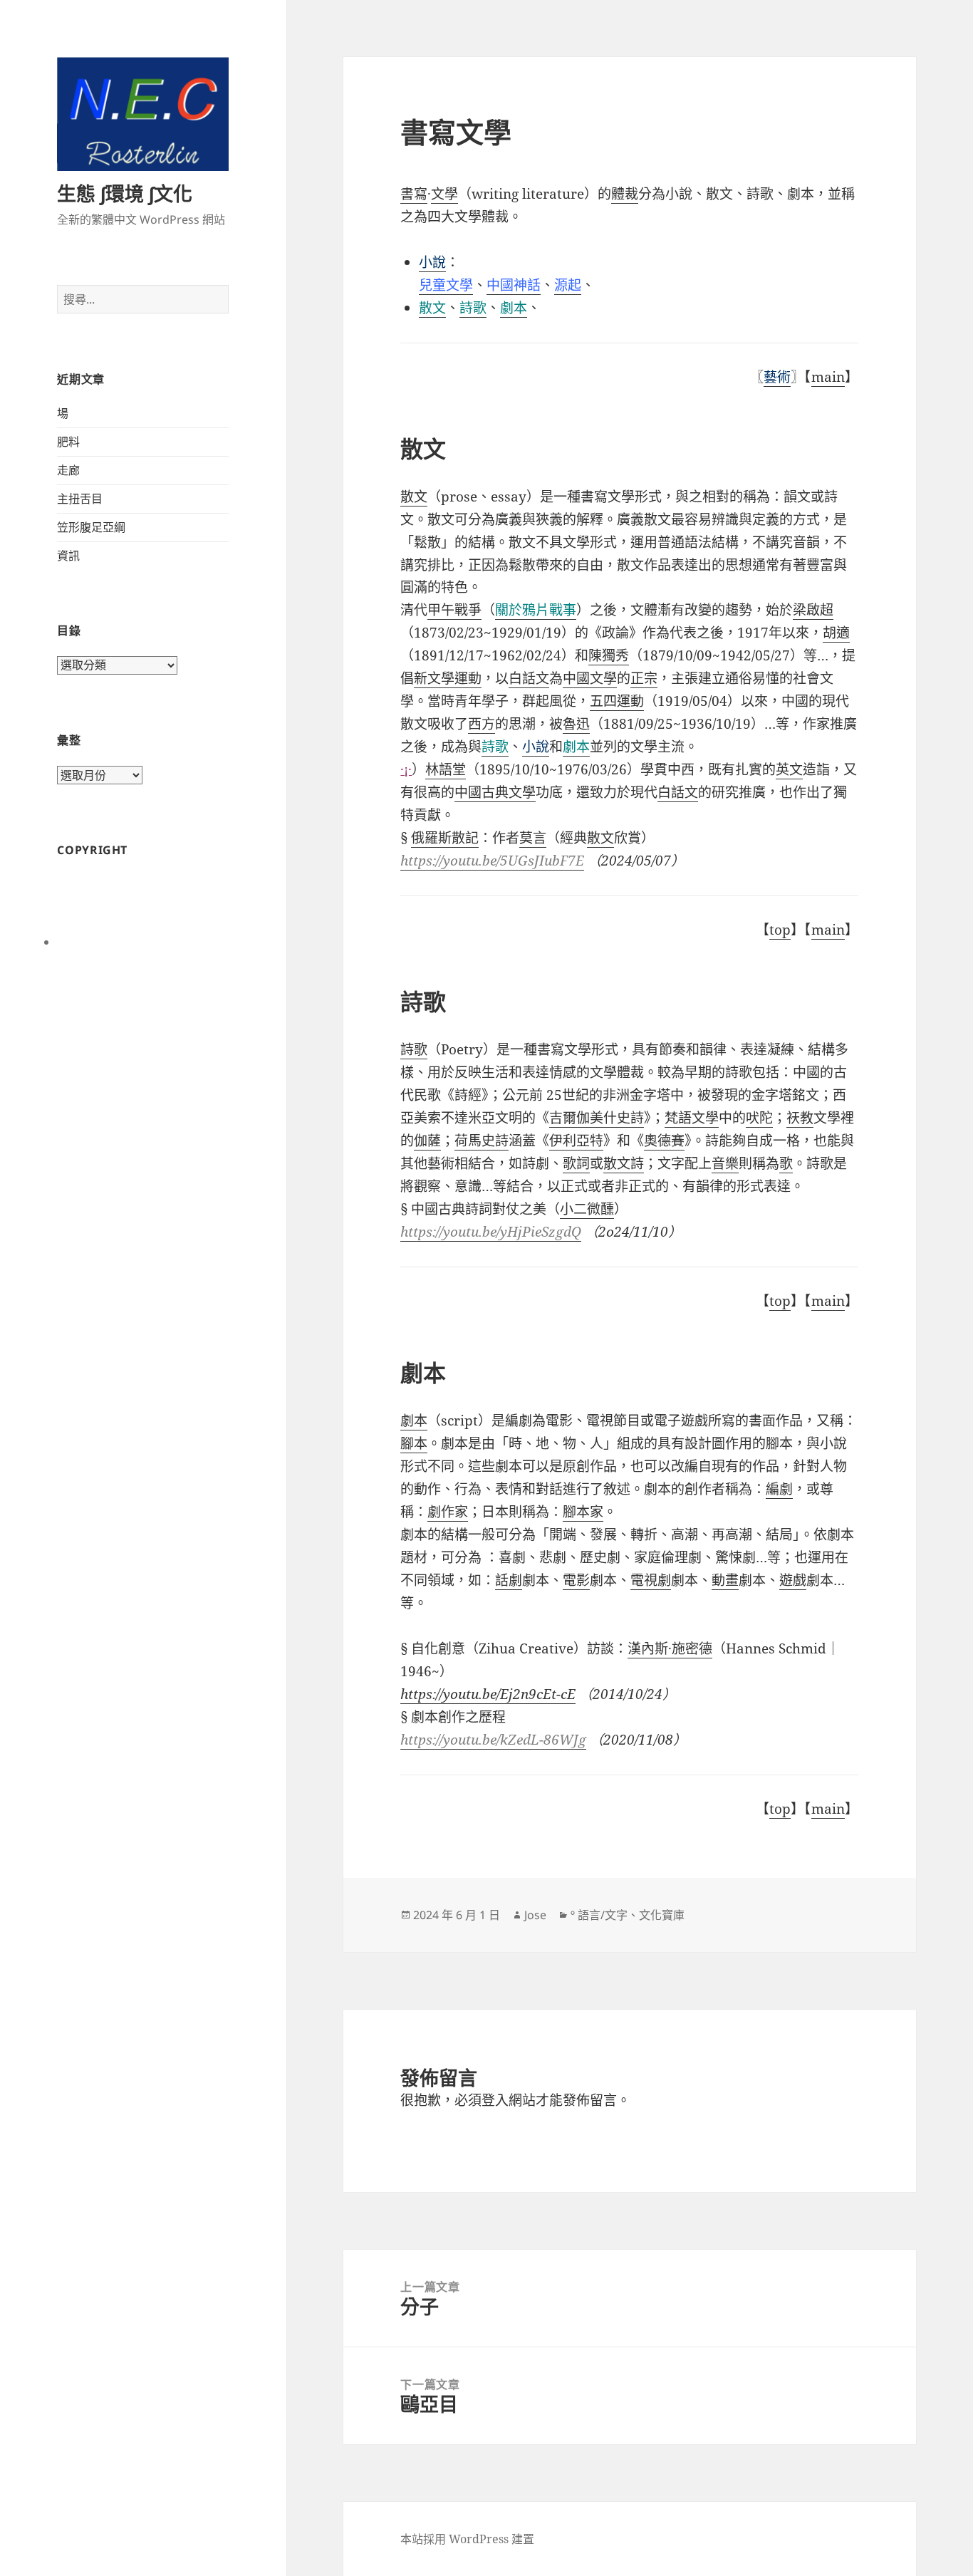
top (780, 930)
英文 (789, 769)
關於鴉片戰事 (536, 610)
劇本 (514, 308)
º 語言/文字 (599, 1915)
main (828, 377)
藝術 (777, 377)
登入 (495, 2100)
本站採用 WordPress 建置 (467, 2539)
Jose (535, 1915)
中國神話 (514, 285)
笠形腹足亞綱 (91, 527)
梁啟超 (813, 610)
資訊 (68, 556)
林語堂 (446, 769)
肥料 (68, 442)
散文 (432, 308)
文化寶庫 (662, 1915)
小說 (536, 747)
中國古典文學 (495, 792)
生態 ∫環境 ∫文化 (125, 193)
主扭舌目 (80, 499)
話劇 (509, 1580)
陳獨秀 (609, 655)
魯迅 (576, 724)
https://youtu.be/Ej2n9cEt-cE (488, 1694)
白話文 (678, 792)
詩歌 (473, 308)
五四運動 (617, 701)
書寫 (414, 194)
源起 (568, 285)
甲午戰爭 (454, 610)
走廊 (68, 470)
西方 (482, 724)
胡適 (836, 633)
